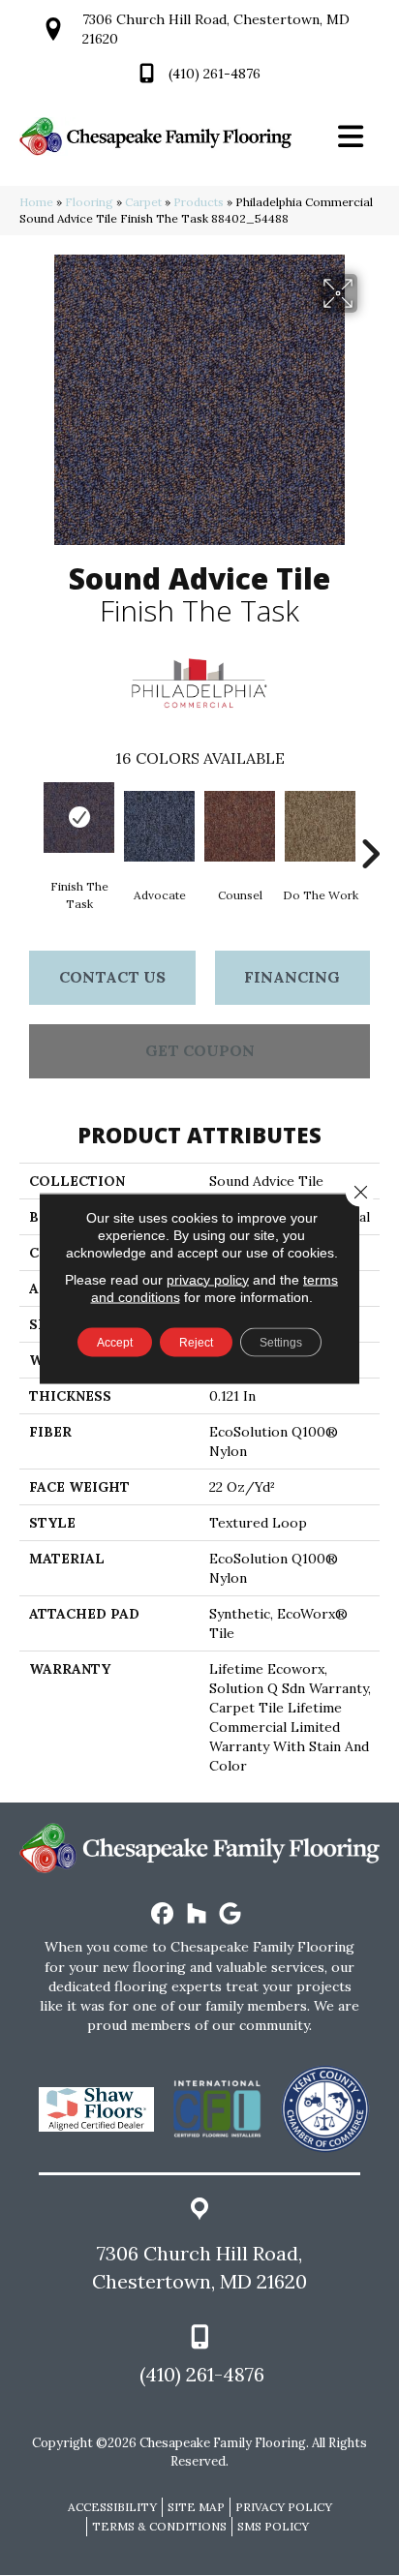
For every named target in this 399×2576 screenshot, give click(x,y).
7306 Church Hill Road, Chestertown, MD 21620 (199, 2267)
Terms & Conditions (159, 2526)
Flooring (89, 202)
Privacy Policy (284, 2507)
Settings (281, 1342)
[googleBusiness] (231, 1914)
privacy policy (208, 1279)
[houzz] (197, 1914)
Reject (196, 1342)
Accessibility (112, 2507)
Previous (29, 825)
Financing (292, 977)
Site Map (196, 2507)
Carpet (143, 202)
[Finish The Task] (79, 818)
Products (199, 202)
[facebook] (163, 1914)
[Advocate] (159, 826)
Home (36, 202)
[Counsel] (240, 826)
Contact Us (112, 977)
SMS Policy (273, 2526)
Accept (115, 1342)
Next (370, 825)
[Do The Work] (320, 826)
